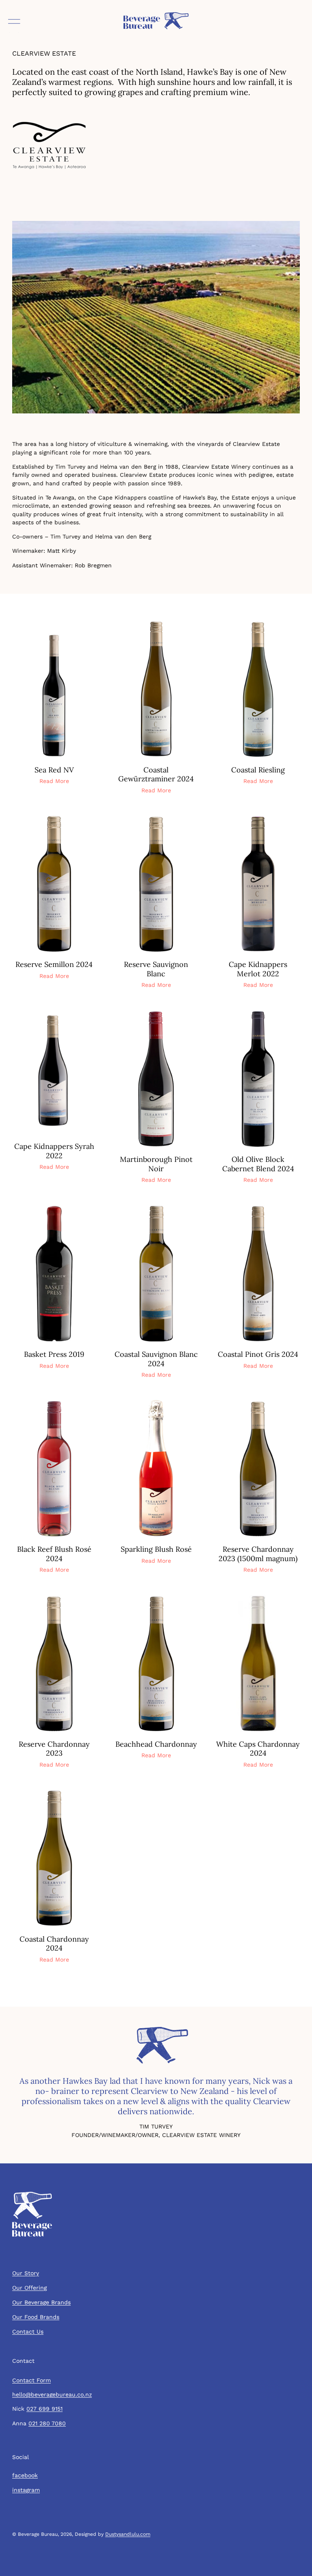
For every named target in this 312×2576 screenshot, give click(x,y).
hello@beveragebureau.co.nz (52, 2394)
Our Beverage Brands (41, 2302)
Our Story (26, 2273)
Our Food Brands (36, 2317)
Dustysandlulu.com (128, 2534)
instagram (26, 2490)
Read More (54, 781)
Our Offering (29, 2288)
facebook (25, 2475)
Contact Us (28, 2332)
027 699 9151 (44, 2409)
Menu (14, 24)
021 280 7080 (47, 2423)
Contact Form (31, 2380)
